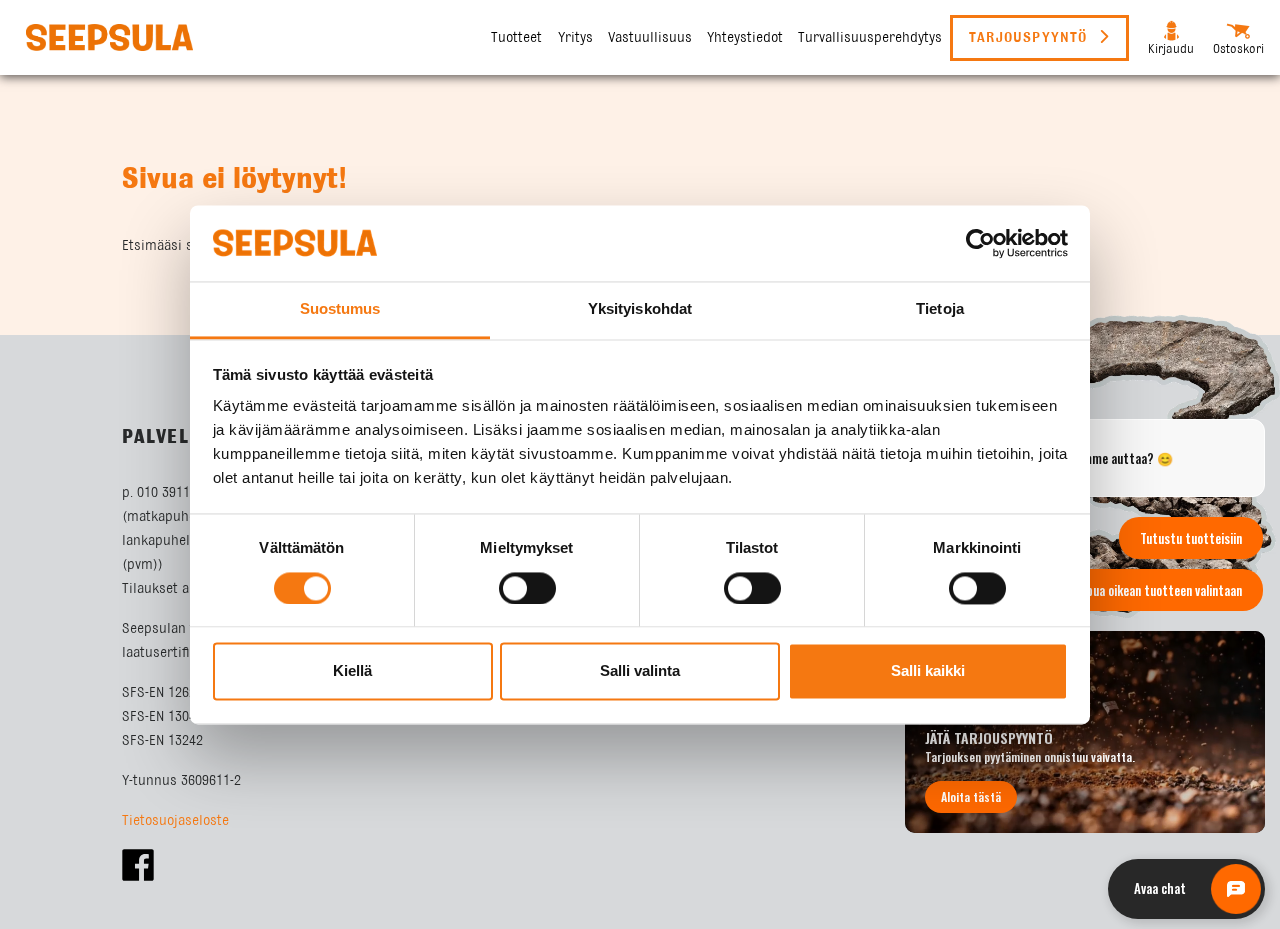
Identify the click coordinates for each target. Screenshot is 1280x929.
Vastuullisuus (650, 38)
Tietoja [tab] (940, 309)
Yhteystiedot (745, 38)
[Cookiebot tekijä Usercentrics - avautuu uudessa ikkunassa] (980, 243)
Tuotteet (516, 38)
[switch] (527, 588)
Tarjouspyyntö (1031, 38)
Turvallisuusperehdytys (870, 38)
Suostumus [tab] (340, 309)
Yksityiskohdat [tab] (640, 309)
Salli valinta (640, 671)
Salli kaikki (928, 671)
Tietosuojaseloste (175, 821)
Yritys (575, 38)
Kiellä (352, 671)
